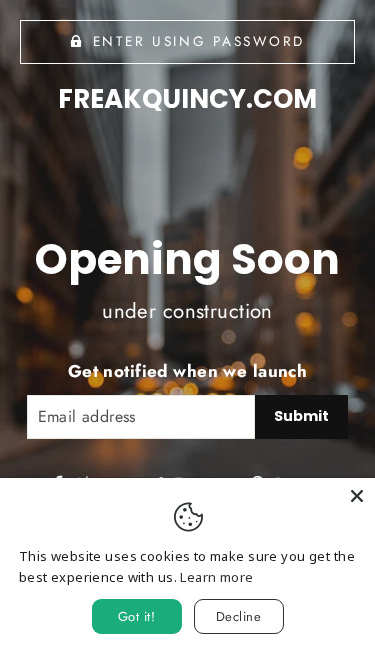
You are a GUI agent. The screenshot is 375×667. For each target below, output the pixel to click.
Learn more (216, 577)
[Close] (357, 496)
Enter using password (199, 41)
